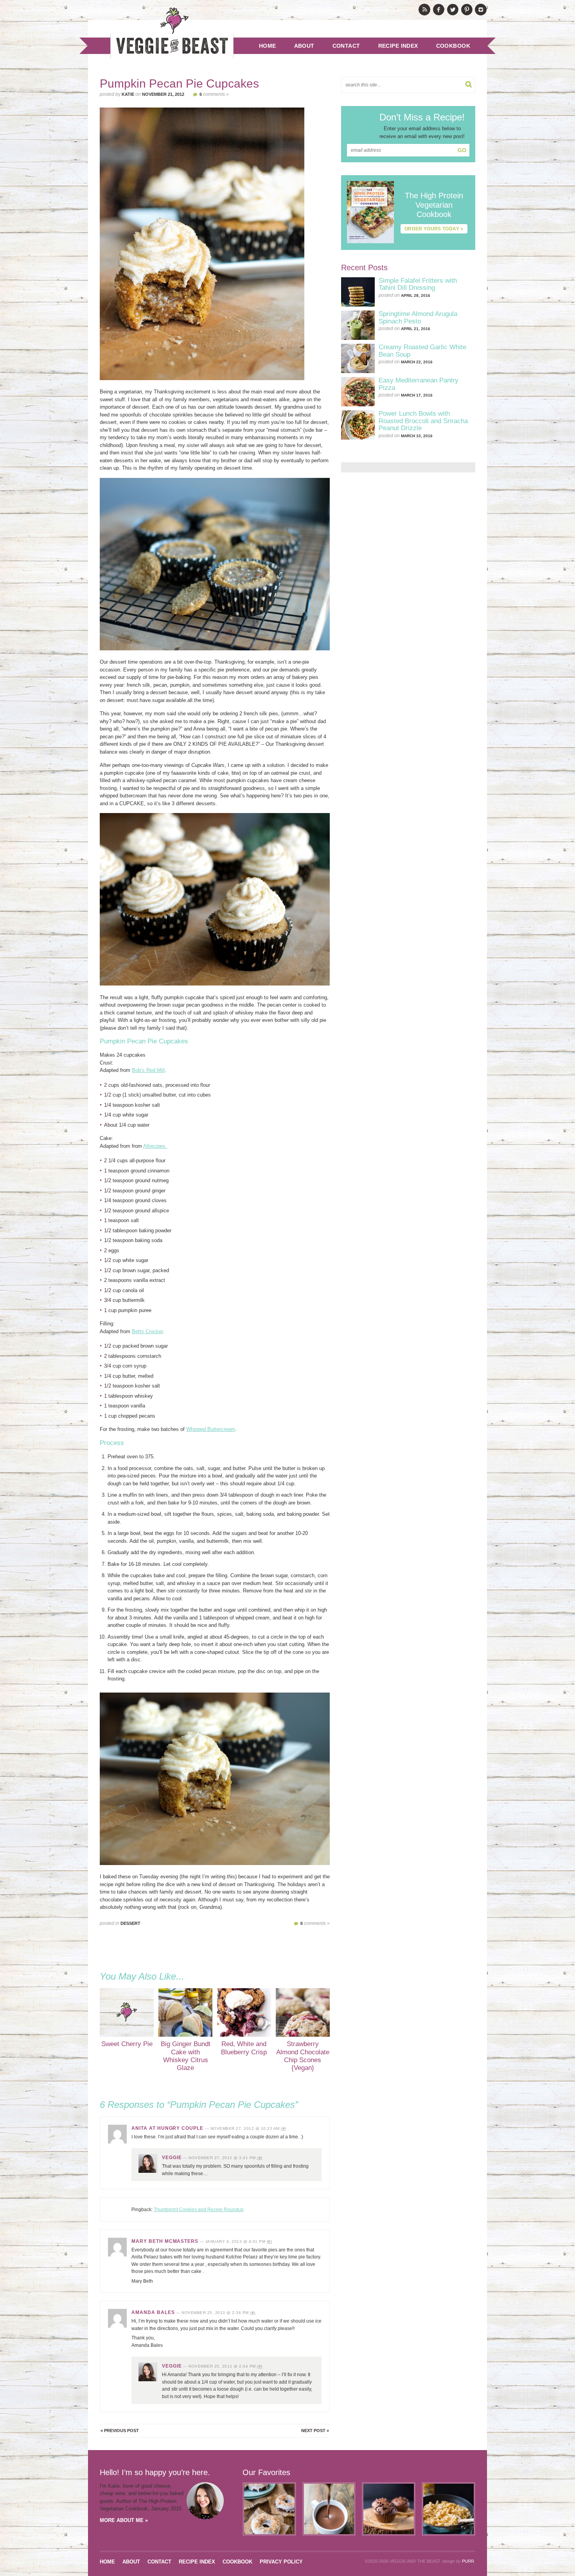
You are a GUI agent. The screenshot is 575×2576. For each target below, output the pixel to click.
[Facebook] (438, 12)
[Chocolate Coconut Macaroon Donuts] (269, 2534)
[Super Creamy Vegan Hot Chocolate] (329, 2534)
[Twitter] (453, 12)
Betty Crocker (147, 1331)
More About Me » (124, 2520)
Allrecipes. (155, 1146)
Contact (346, 46)
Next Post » (315, 2431)
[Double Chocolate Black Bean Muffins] (389, 2534)
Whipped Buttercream (211, 1429)
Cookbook (453, 46)
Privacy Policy (281, 2562)
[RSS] (424, 12)
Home (268, 46)
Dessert (130, 1923)
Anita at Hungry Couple (167, 2128)
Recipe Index (398, 46)
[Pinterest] (467, 12)
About (304, 46)
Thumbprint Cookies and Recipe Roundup (199, 2210)
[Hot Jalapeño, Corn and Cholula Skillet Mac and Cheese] (448, 2534)
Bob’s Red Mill (148, 1070)
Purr (468, 2561)
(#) (284, 2128)
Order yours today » (434, 229)
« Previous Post (120, 2431)
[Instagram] (481, 12)
